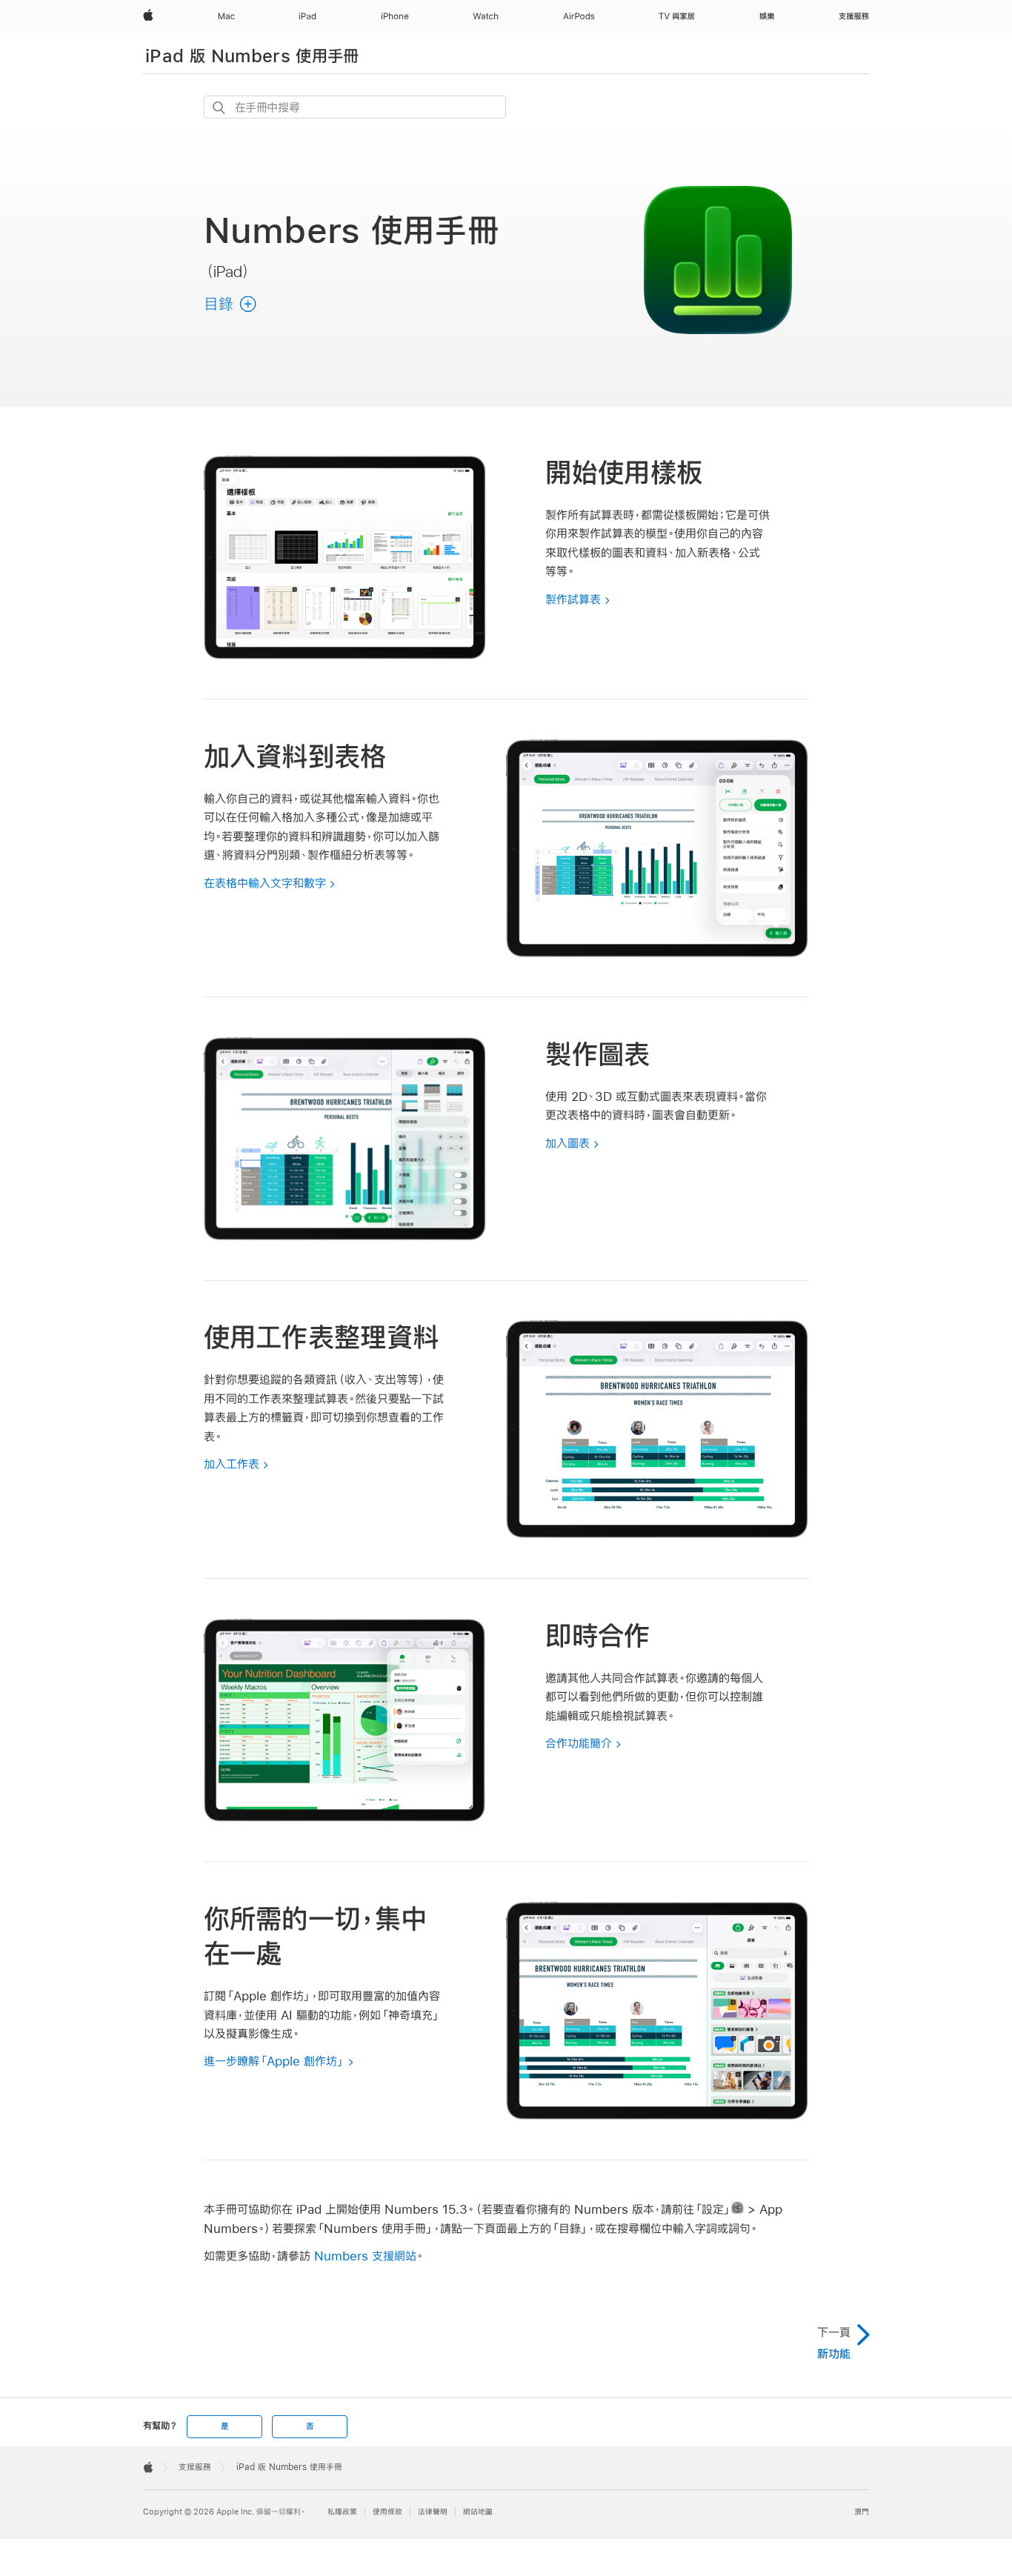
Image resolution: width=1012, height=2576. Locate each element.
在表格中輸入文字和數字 (265, 883)
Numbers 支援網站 (365, 2256)
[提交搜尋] (220, 108)
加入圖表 (567, 1143)
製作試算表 (573, 599)
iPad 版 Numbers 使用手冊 (252, 56)
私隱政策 (342, 2512)
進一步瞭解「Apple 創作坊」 (274, 2061)
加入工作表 (232, 1464)
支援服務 (195, 2467)
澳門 (862, 2512)
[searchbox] (355, 107)
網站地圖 (478, 2512)
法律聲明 (433, 2512)
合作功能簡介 (579, 1743)
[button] (231, 304)
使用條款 (387, 2512)
